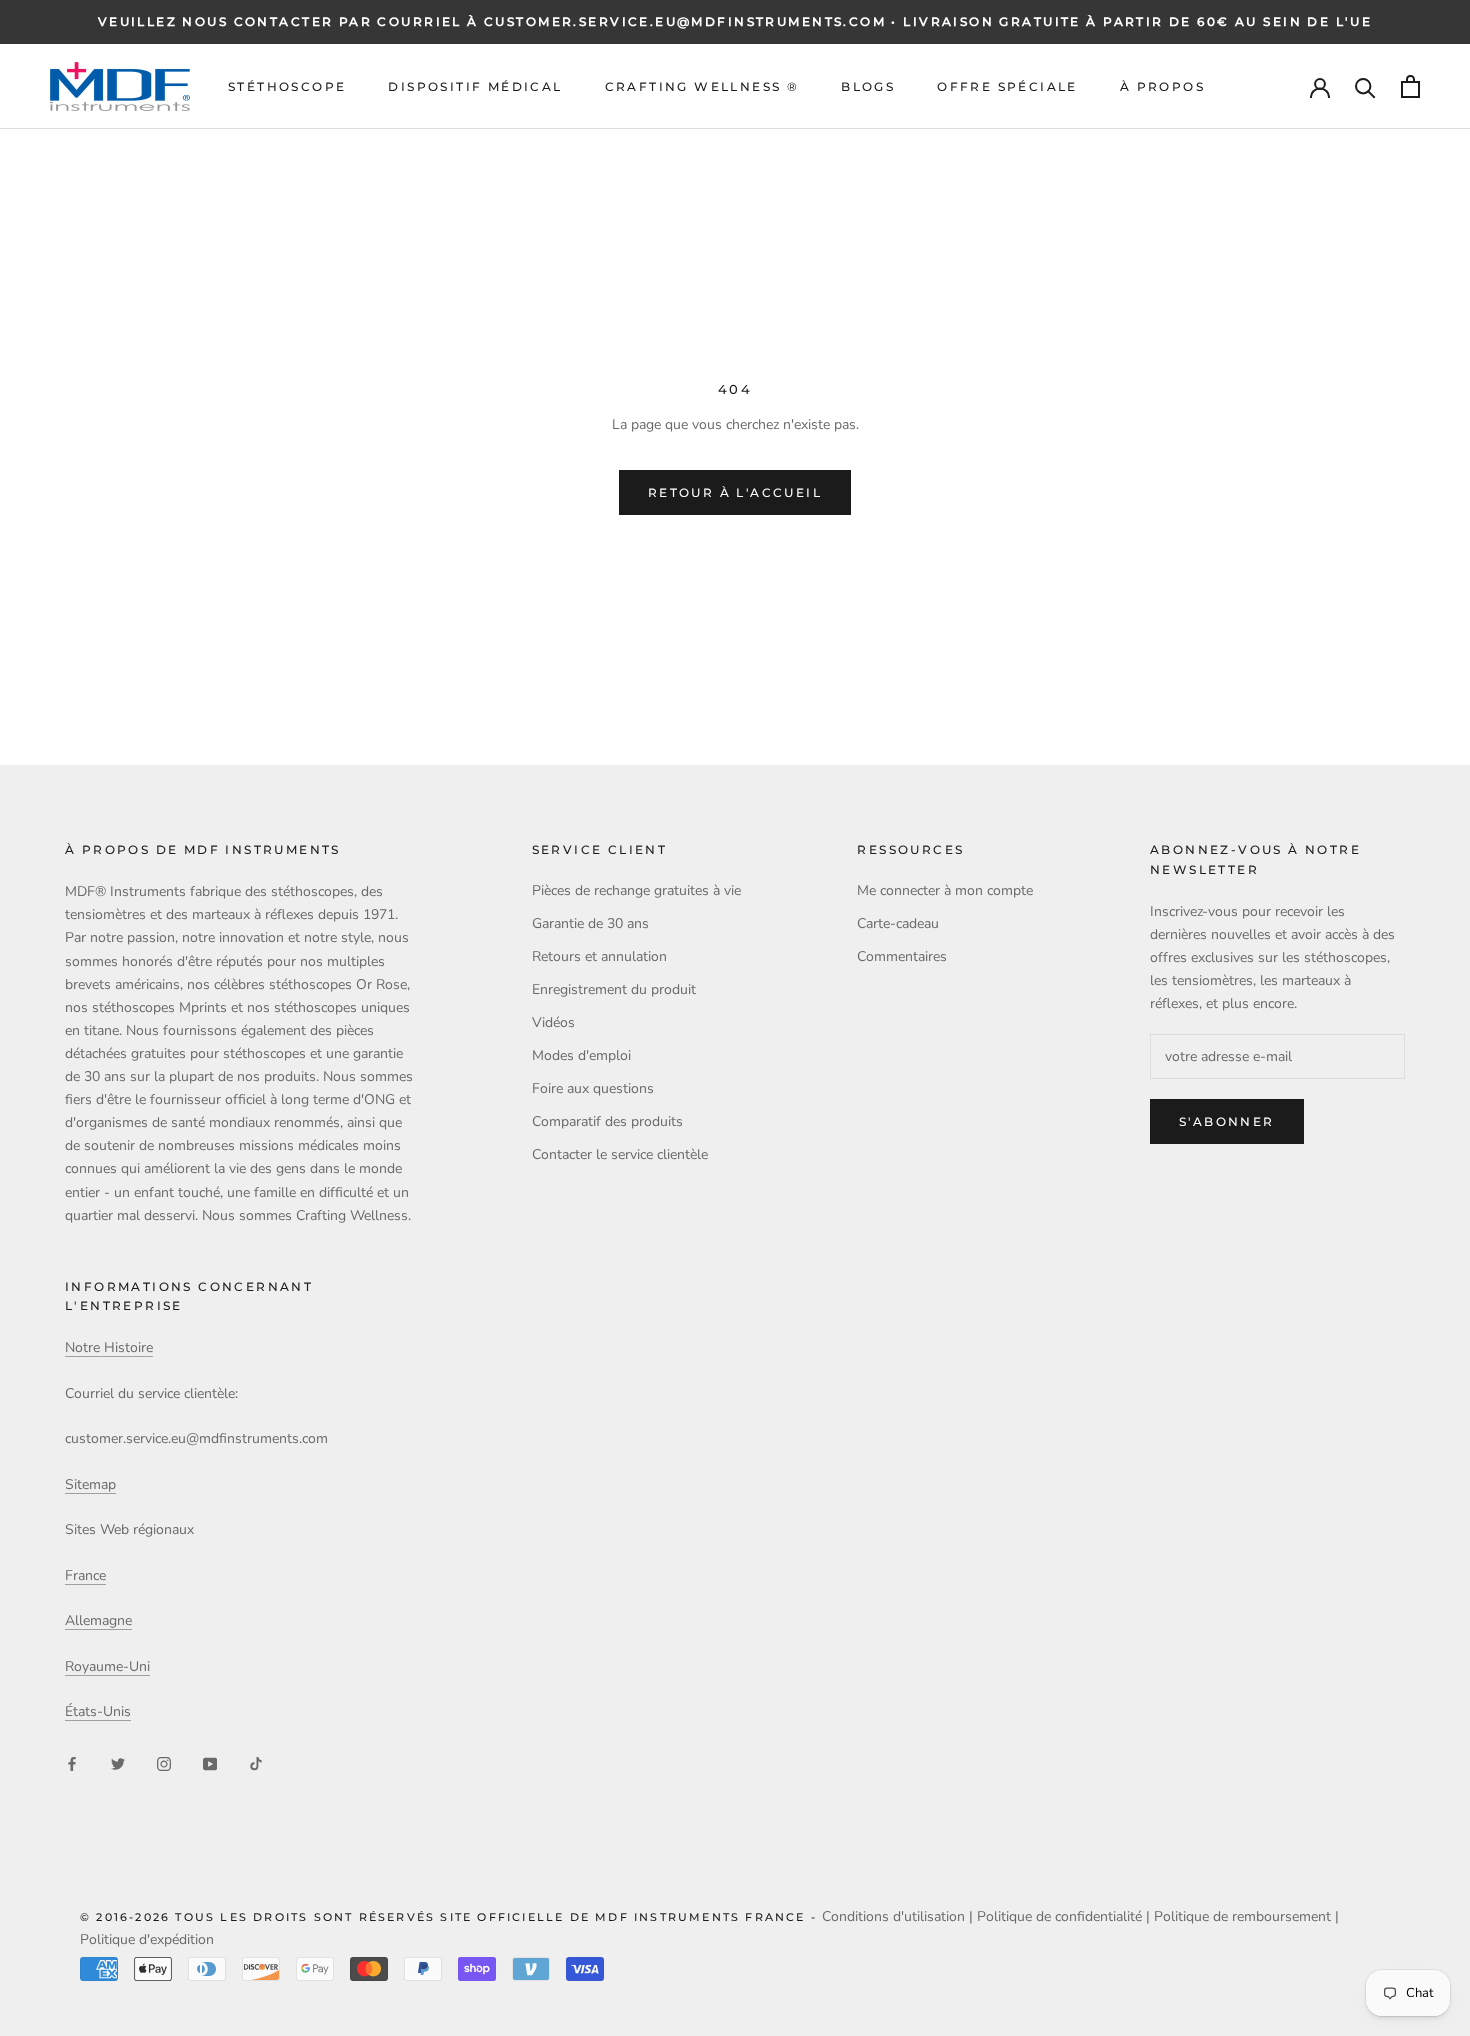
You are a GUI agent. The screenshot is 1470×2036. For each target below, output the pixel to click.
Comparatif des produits (607, 1121)
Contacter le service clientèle (620, 1154)
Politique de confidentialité (1059, 1916)
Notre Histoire (109, 1347)
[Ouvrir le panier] (1410, 86)
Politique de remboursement (1242, 1916)
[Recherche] (1365, 86)
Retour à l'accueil (735, 492)
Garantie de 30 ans (590, 923)
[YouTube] (210, 1763)
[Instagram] (164, 1763)
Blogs (868, 86)
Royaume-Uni (107, 1666)
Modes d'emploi (581, 1055)
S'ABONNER (1227, 1121)
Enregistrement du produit (614, 989)
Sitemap (90, 1484)
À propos (1162, 86)
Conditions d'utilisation (893, 1916)
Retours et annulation (599, 956)
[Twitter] (118, 1763)
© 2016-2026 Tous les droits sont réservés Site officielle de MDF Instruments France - (451, 1917)
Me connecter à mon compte (945, 890)
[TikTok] (256, 1763)
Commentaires (902, 956)
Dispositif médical (475, 86)
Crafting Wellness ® (702, 86)
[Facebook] (72, 1763)
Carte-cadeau (898, 923)
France (85, 1575)
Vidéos (553, 1022)
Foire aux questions (593, 1088)
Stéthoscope (287, 86)
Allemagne (98, 1620)
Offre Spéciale (1007, 86)
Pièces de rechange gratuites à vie (636, 890)
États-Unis (98, 1711)
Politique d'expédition (147, 1939)
